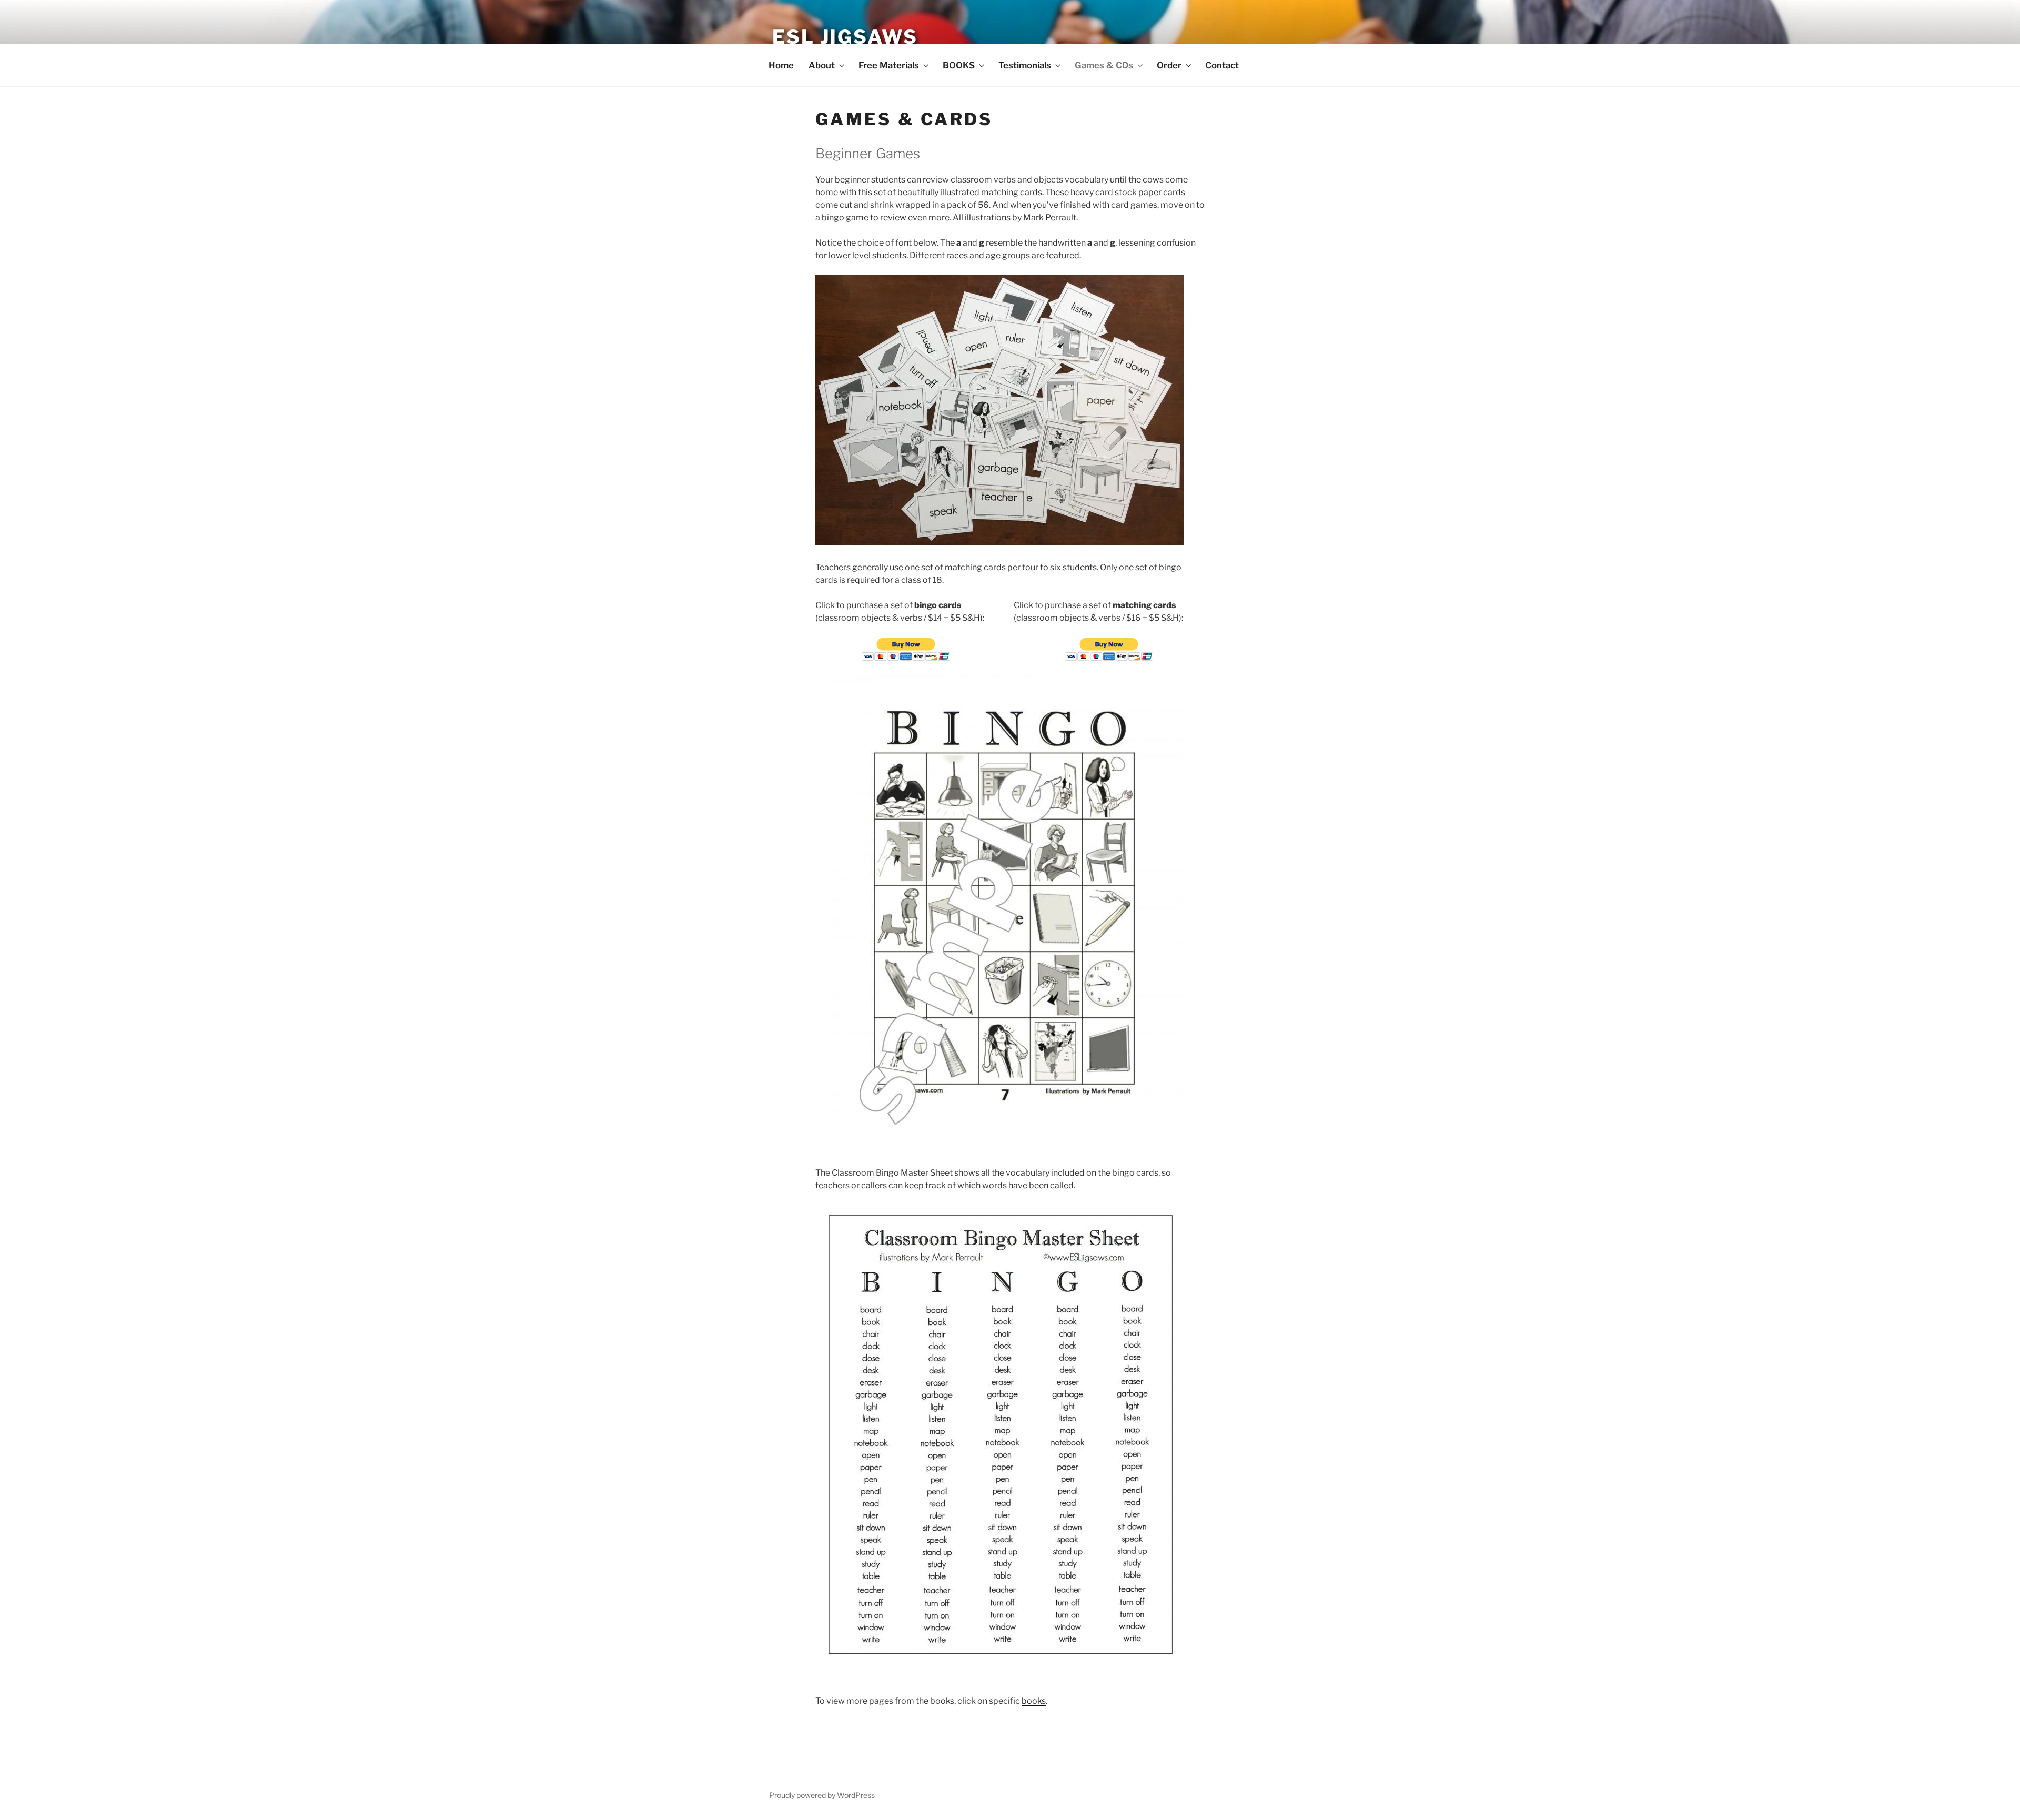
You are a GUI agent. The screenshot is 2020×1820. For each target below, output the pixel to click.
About (822, 65)
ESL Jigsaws (845, 37)
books (1034, 1701)
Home (781, 65)
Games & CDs (1104, 65)
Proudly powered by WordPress (822, 1795)
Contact (1222, 65)
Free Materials (889, 65)
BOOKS (959, 65)
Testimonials (1025, 65)
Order (1169, 65)
